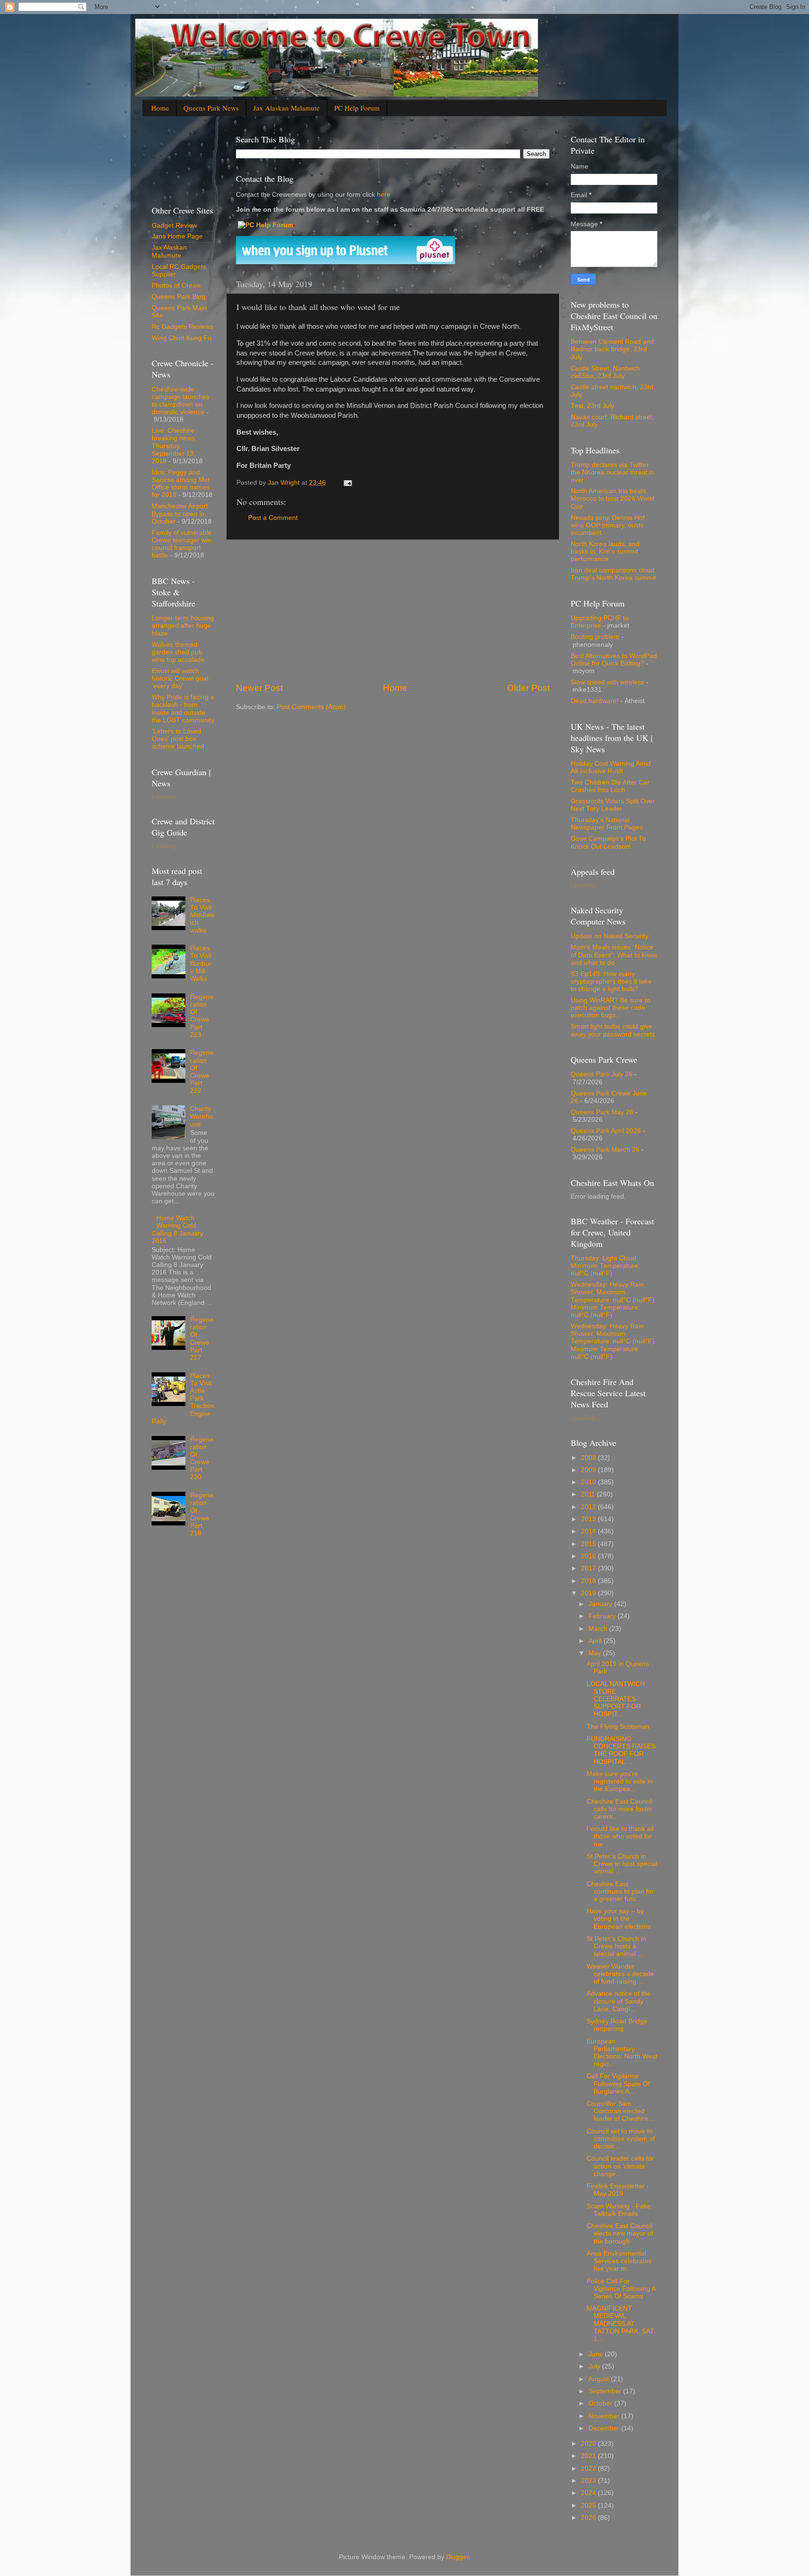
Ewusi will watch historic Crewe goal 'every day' (180, 678)
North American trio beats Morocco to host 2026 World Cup (613, 499)
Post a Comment (273, 518)
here (383, 195)
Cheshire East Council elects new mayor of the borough (620, 2233)
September (606, 2391)
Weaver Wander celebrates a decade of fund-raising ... (620, 1974)
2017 (589, 1568)
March (599, 1629)
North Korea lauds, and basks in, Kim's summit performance (605, 551)
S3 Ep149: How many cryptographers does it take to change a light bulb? (611, 981)
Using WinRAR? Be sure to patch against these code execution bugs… (610, 1008)
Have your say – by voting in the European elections (619, 1919)
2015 (589, 1544)
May (596, 1653)
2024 (589, 2493)
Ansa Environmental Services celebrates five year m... (619, 2261)
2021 (589, 2456)
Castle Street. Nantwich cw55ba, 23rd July (605, 372)
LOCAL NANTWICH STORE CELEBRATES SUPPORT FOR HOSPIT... (616, 1699)
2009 (589, 1470)
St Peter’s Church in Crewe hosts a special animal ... (616, 1946)
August (600, 2379)
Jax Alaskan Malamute (287, 108)
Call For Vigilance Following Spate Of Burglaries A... (618, 2084)
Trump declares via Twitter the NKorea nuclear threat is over (612, 472)
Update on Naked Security (610, 936)
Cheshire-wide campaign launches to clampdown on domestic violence (180, 401)
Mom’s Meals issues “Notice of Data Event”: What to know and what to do (614, 955)
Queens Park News (211, 108)
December (605, 2428)
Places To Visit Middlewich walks (202, 915)
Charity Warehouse (202, 1116)
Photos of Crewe (176, 285)
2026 (589, 2518)
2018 (589, 1581)
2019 (589, 1593)
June (597, 2354)
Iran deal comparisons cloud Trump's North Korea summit (613, 574)
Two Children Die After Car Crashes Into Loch (610, 786)
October (601, 2403)
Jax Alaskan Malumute (169, 251)
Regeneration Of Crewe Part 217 (202, 1339)
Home (160, 108)
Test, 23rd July (592, 406)
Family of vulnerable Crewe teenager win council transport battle (182, 544)
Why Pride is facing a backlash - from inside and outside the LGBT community (183, 709)
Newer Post (259, 688)
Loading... (166, 797)
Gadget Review (174, 226)
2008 (589, 1458)
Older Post (528, 688)
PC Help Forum (357, 108)
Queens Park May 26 (602, 1112)
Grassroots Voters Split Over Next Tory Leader (613, 805)
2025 (589, 2506)
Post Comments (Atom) (311, 707)
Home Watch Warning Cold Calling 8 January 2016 (177, 1229)
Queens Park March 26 (605, 1150)
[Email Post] (347, 483)
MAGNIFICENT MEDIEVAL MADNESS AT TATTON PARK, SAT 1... (620, 2324)
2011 (589, 1494)
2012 (589, 1507)
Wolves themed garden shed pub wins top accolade (178, 652)
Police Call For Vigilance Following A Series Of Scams (621, 2289)
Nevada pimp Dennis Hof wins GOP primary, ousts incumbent (608, 525)
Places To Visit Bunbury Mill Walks (201, 963)
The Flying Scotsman (618, 1727)
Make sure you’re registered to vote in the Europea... (620, 1781)
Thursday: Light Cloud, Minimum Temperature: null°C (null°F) (605, 1266)
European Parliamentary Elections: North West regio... (622, 2053)
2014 (589, 1531)
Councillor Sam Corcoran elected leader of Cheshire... (620, 2111)
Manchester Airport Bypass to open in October (180, 514)
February (603, 1616)
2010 (589, 1482)
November (605, 2416)
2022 (589, 2469)
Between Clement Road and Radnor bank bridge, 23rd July (612, 349)
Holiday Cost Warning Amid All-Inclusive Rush (611, 767)
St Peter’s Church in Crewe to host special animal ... (622, 1864)
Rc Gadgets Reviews (183, 327)
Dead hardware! (595, 701)
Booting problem (595, 637)
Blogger (457, 2557)
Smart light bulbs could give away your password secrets (613, 1030)
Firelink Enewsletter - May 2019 (618, 2190)
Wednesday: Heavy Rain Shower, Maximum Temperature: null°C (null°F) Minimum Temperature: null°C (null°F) (613, 1300)
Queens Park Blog (179, 297)
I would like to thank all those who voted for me (620, 1836)
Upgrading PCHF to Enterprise (600, 622)
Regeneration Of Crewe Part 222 (202, 1072)
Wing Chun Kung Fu (182, 338)
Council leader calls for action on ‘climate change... (620, 2166)
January (601, 1604)
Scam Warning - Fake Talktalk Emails (619, 2210)
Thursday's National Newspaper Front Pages (607, 824)
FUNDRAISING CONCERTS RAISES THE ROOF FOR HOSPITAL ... (621, 1750)
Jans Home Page (177, 236)
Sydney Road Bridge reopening (617, 2025)
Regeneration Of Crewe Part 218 (202, 1514)
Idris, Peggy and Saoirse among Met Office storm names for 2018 (181, 484)
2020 (589, 2444)
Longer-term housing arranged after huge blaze (183, 625)
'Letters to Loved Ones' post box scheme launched (178, 739)
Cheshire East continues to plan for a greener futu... (620, 1891)
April (596, 1641)
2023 (589, 2481)
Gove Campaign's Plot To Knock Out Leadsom (608, 842)
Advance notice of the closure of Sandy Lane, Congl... (619, 2001)
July (595, 2366)
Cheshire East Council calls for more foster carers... (620, 1809)
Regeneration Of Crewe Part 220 (202, 1458)
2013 (589, 1519)
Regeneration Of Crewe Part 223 (202, 1016)
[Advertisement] (393, 611)
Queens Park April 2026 (606, 1131)
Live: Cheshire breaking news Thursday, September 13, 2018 (174, 446)
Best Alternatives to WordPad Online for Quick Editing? (614, 660)
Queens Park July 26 (602, 1074)
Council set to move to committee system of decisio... (621, 2139)
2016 (589, 1556)
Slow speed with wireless (607, 682)
